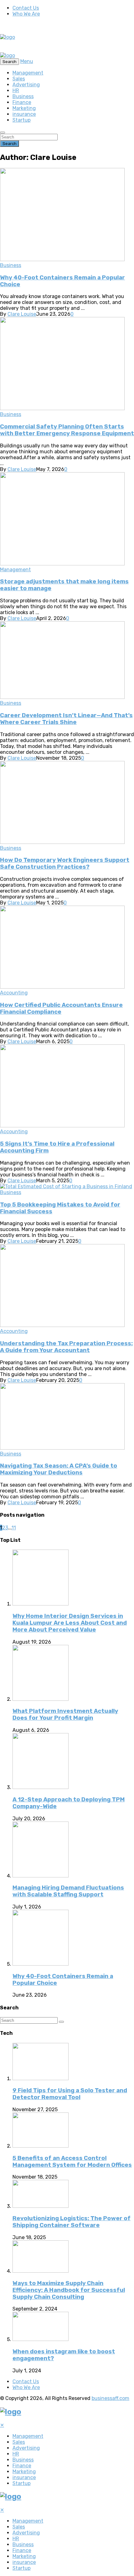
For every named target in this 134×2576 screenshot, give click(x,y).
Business (23, 96)
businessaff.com (110, 2398)
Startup (22, 120)
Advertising (26, 85)
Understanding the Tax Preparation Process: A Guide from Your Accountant (66, 1347)
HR (16, 91)
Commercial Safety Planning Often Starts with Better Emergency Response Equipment (67, 430)
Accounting (14, 993)
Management (28, 73)
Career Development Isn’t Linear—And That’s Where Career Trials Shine (66, 719)
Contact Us (26, 8)
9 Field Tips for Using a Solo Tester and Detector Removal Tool (70, 2094)
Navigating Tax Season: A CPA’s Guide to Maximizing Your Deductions (59, 1469)
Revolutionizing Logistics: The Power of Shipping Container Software (72, 2222)
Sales (19, 79)
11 (14, 1528)
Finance (22, 102)
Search (10, 144)
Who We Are (26, 14)
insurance (24, 114)
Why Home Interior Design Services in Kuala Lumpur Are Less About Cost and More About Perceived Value (70, 1623)
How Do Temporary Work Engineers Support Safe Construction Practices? (65, 863)
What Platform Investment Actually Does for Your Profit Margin (65, 1714)
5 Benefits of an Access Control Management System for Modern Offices (72, 2162)
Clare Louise (22, 314)
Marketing (24, 108)
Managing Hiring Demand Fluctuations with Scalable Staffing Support (68, 1891)
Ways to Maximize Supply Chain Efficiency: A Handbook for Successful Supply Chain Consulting (69, 2290)
